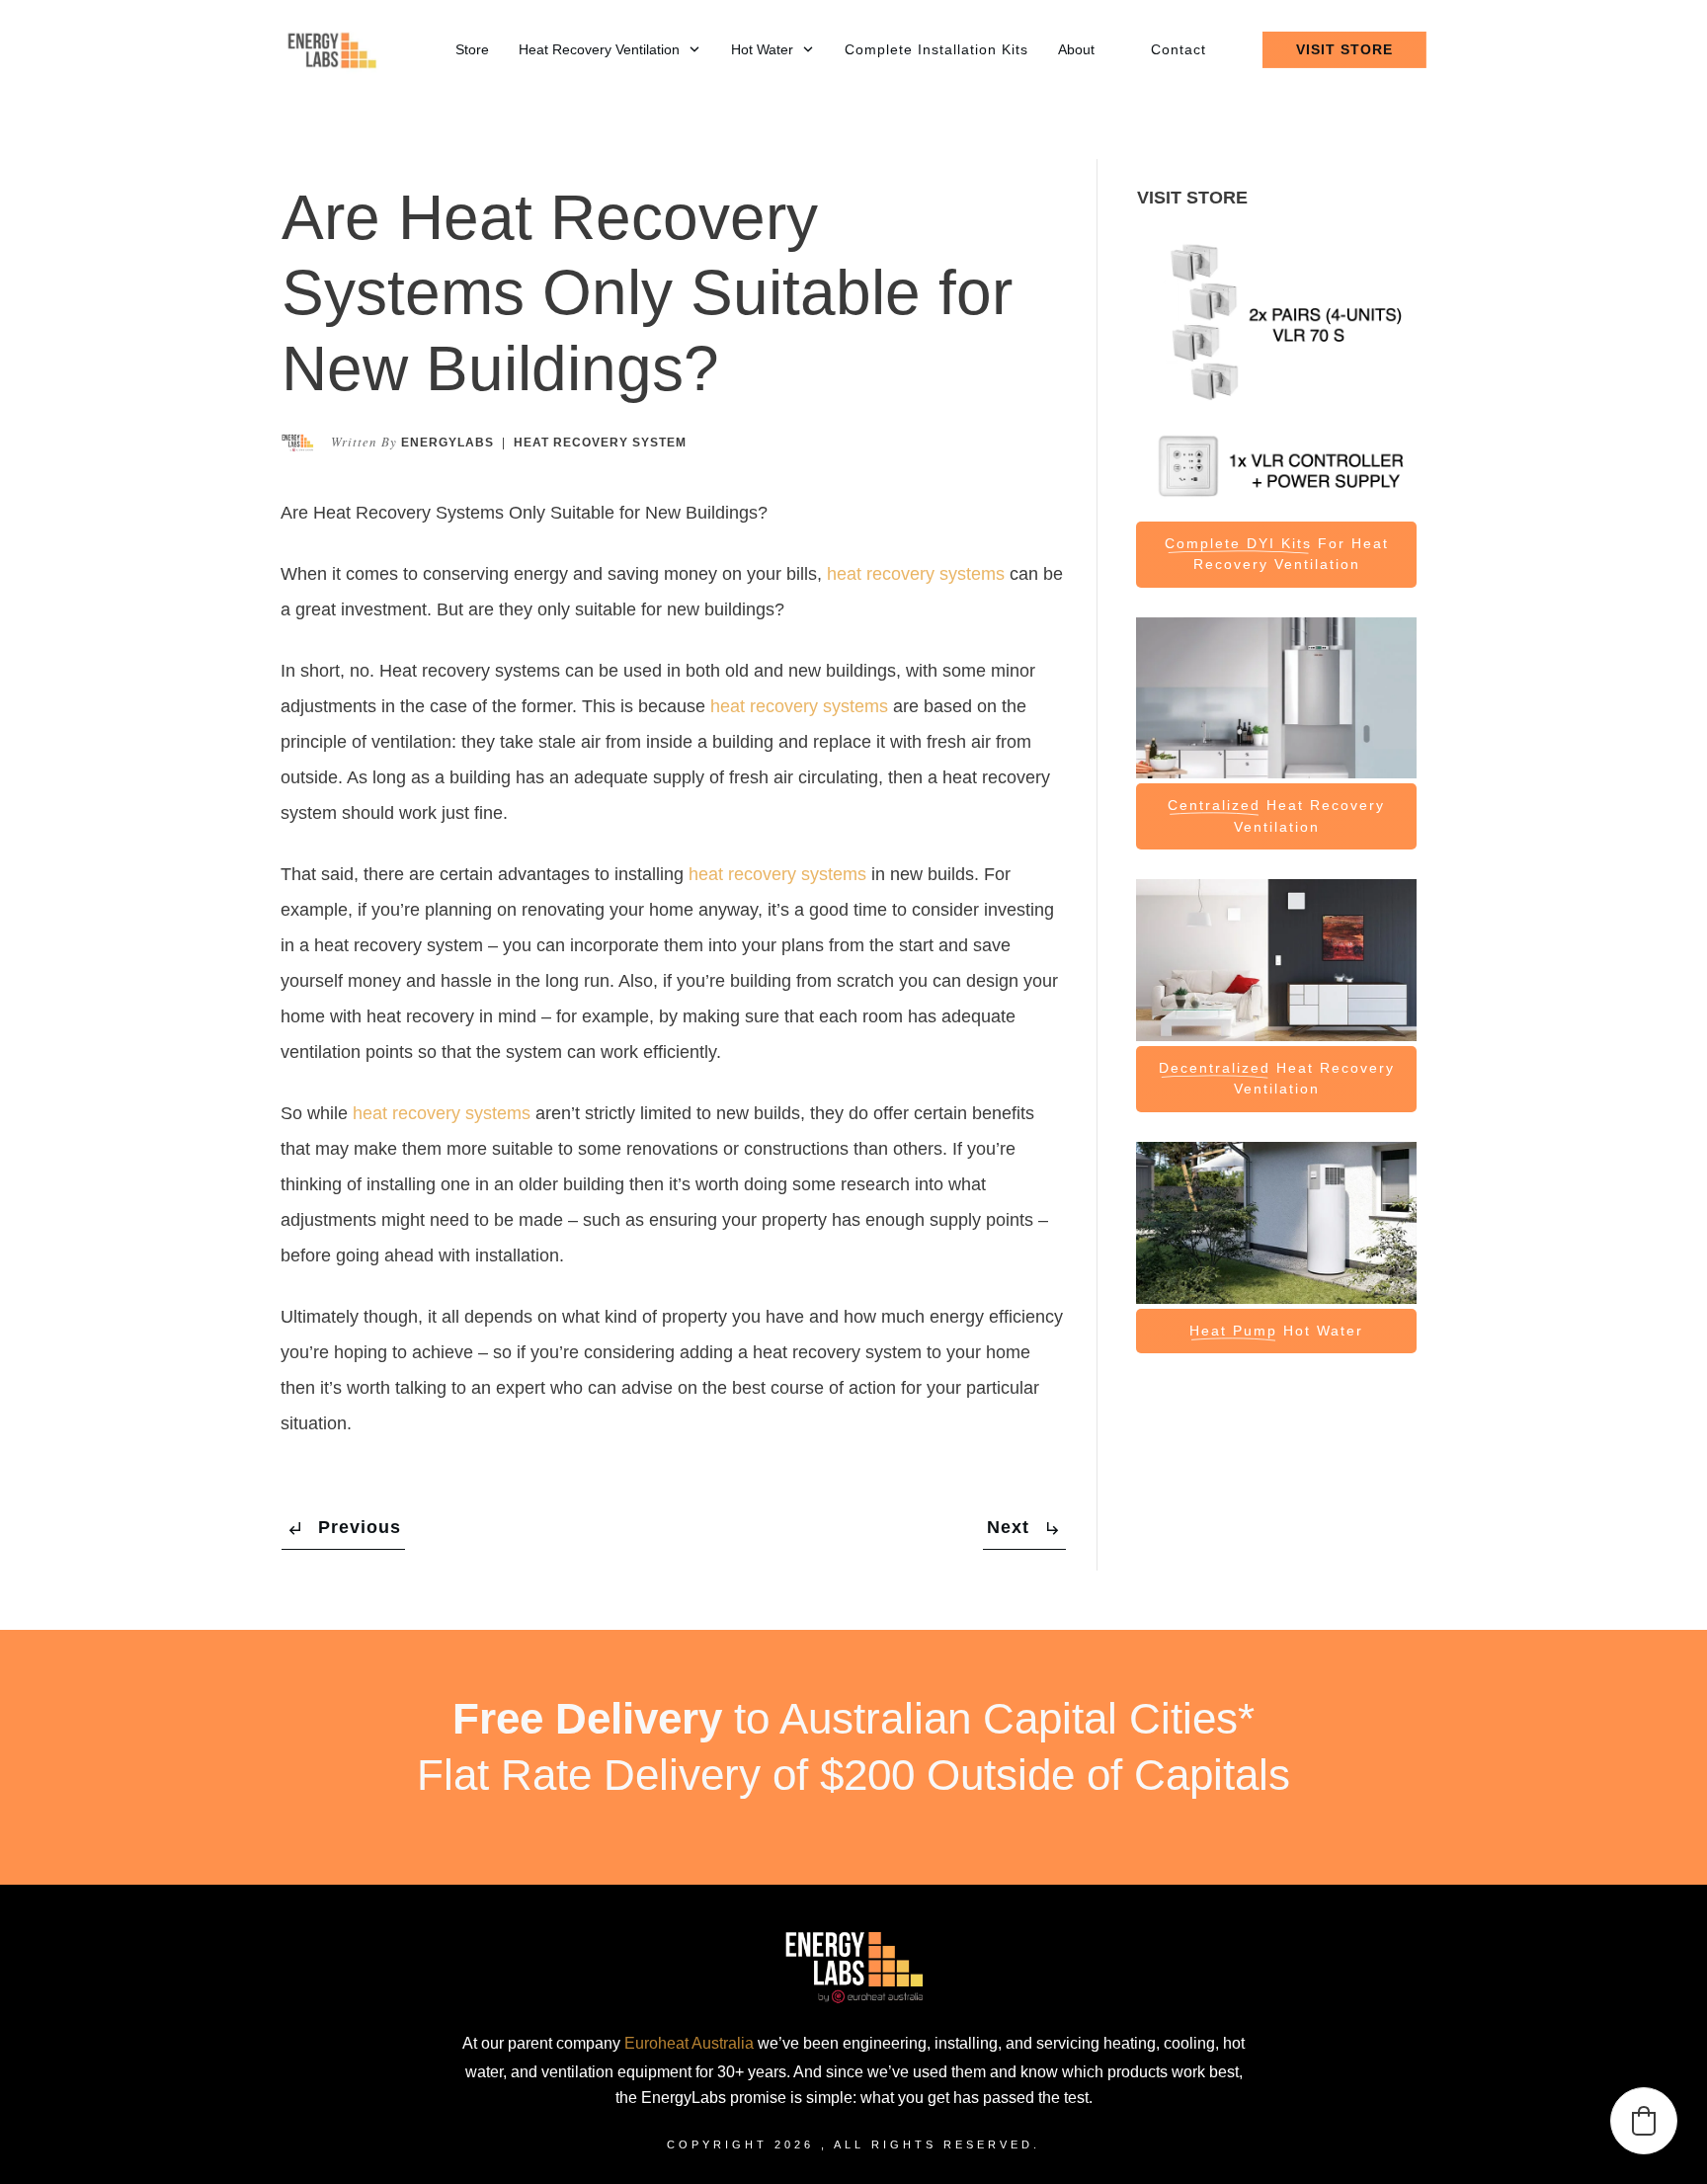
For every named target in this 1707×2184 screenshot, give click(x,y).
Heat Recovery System (600, 443)
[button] (1644, 2121)
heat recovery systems (916, 574)
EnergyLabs (447, 443)
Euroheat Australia (689, 2043)
